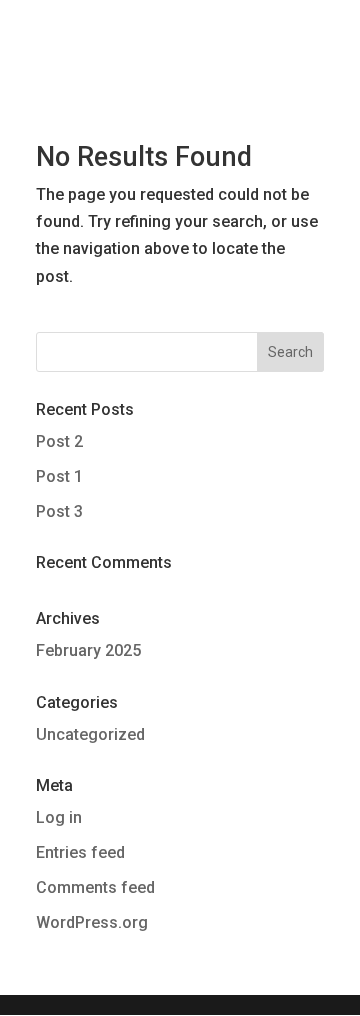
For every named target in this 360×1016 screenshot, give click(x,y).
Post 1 (59, 476)
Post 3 (59, 511)
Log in (59, 817)
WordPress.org (92, 922)
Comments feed (95, 887)
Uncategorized (90, 734)
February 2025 (88, 650)
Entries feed (80, 852)
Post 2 (59, 441)
